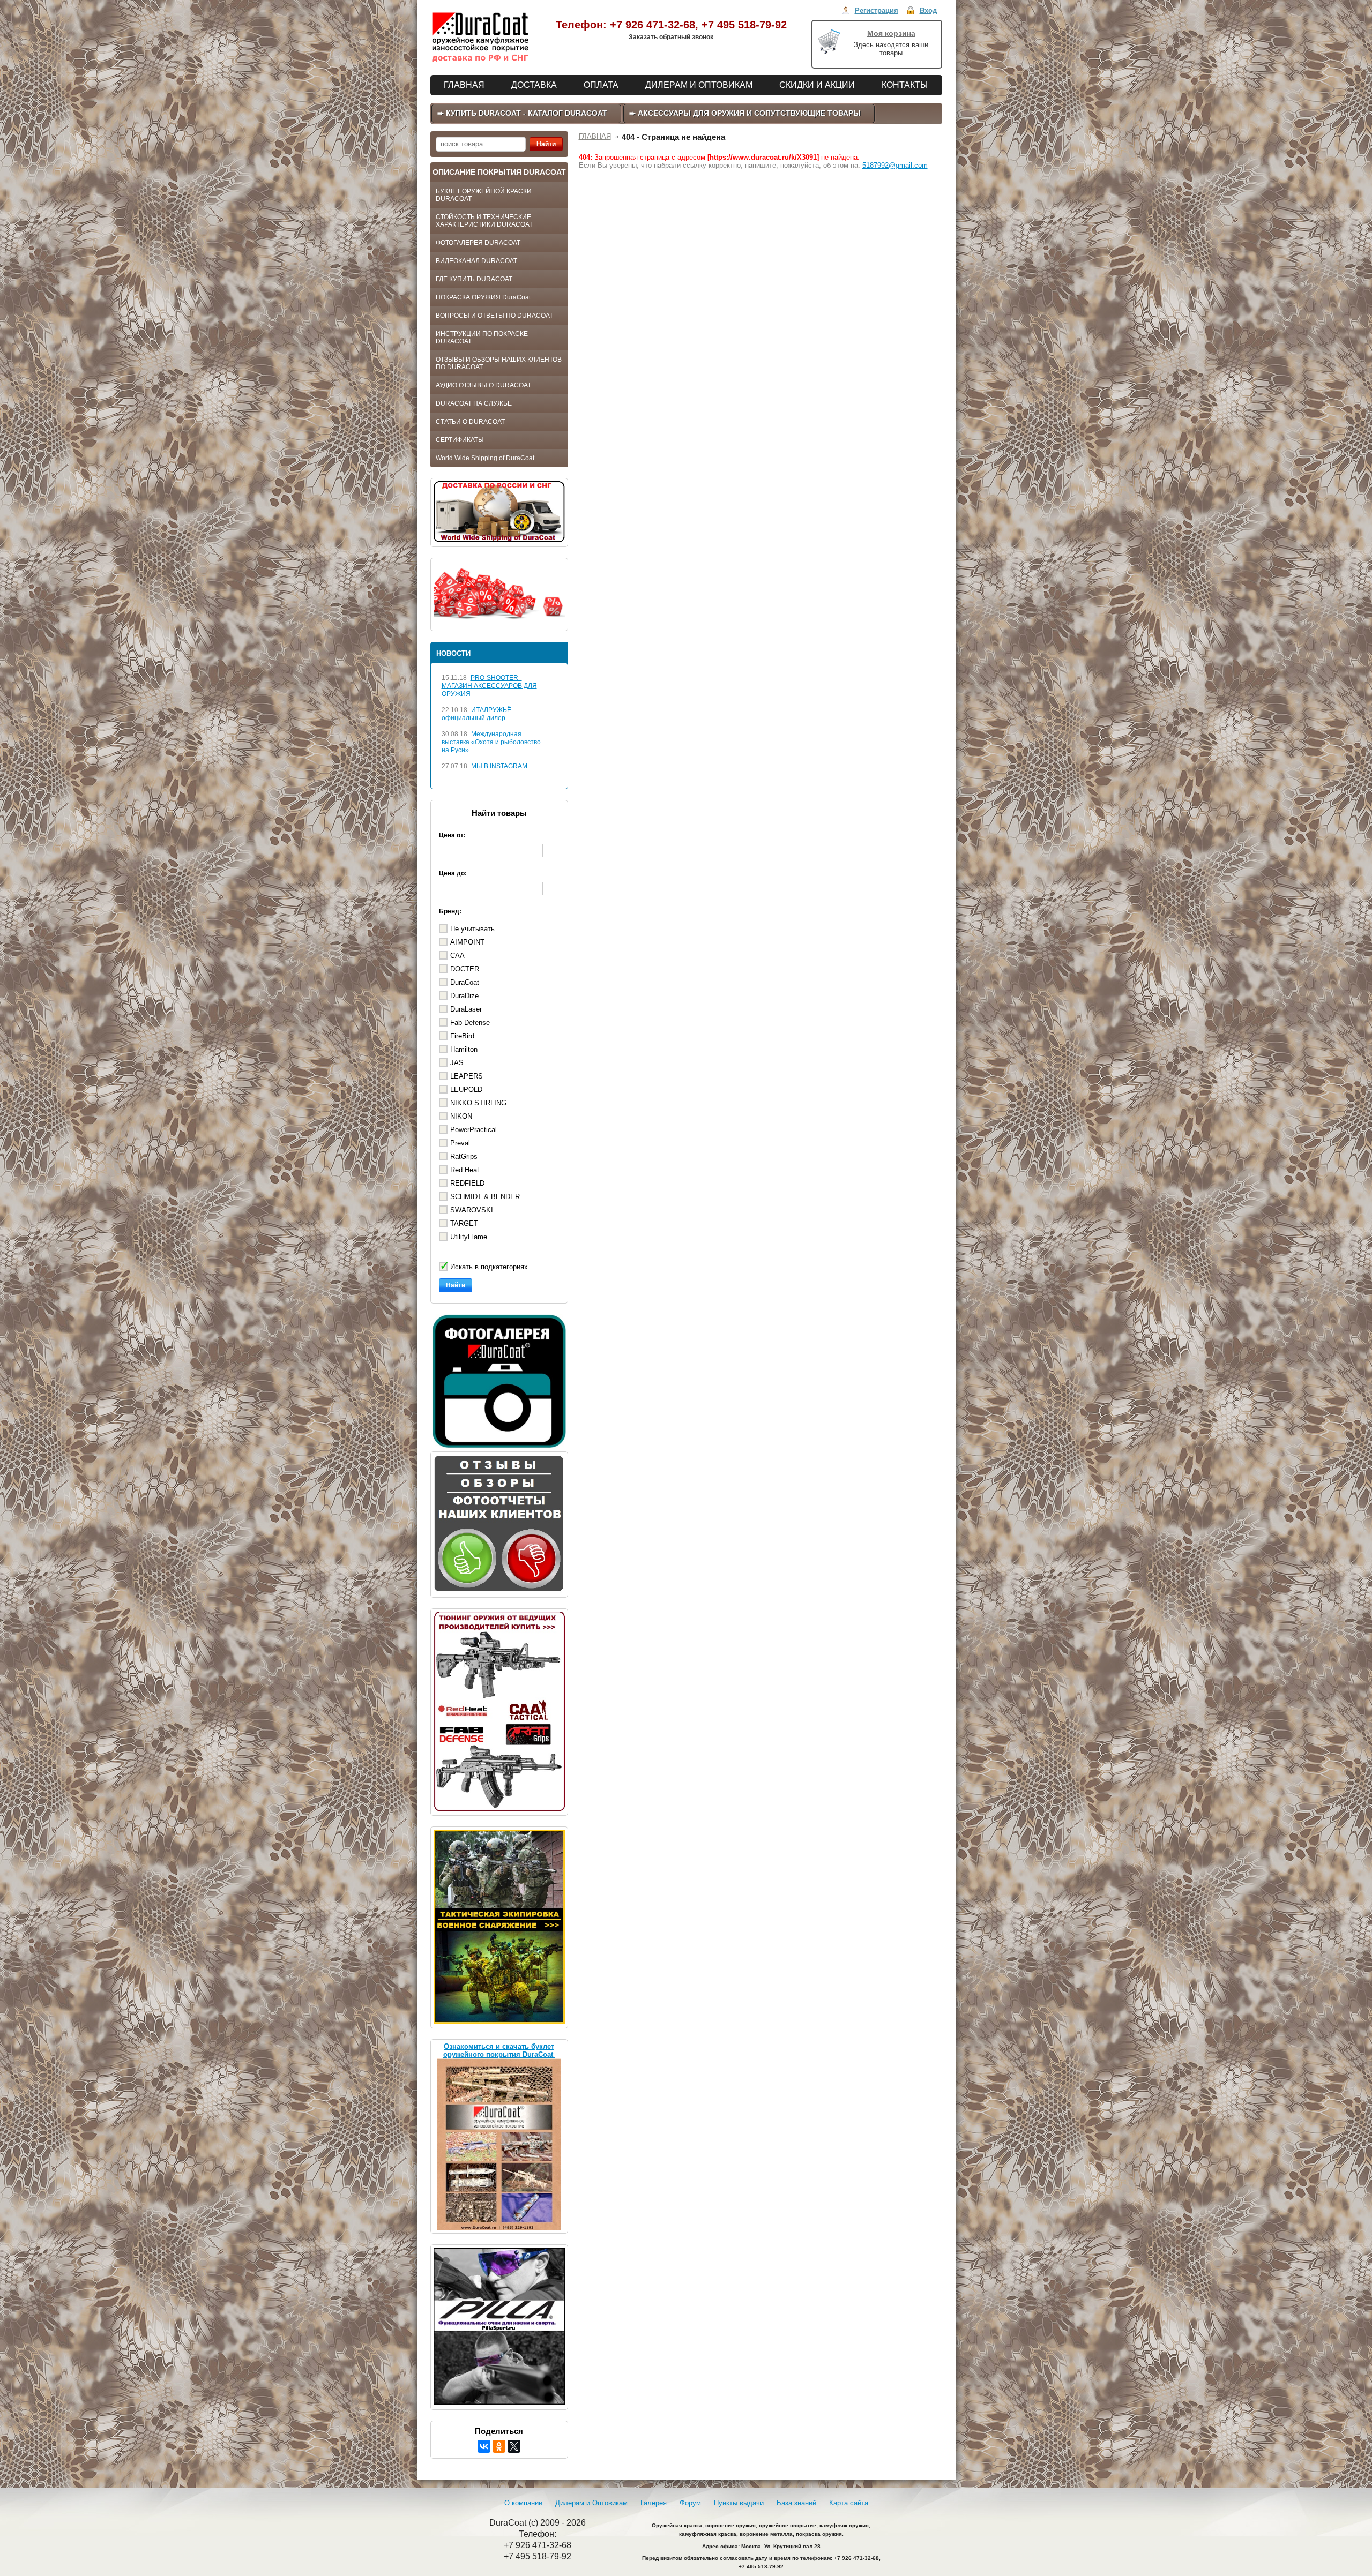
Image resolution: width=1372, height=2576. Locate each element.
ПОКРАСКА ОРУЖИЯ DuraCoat (483, 297)
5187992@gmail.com (895, 165)
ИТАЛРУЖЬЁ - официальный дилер (478, 714)
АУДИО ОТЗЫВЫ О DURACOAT (483, 385)
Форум (690, 2503)
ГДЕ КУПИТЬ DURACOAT (474, 279)
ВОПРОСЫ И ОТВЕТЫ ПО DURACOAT (494, 316)
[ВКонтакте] (484, 2446)
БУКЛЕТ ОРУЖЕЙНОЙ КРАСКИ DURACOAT (484, 195)
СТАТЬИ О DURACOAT (470, 422)
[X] (514, 2446)
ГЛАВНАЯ (595, 136)
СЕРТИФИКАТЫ (460, 440)
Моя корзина (891, 33)
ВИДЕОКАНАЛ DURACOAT (476, 261)
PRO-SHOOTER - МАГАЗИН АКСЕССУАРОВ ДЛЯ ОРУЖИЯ (489, 686)
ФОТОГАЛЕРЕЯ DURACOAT (478, 243)
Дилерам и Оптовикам (591, 2503)
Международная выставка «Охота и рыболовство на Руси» (491, 742)
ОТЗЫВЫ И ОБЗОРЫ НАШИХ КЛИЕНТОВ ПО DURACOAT (499, 363)
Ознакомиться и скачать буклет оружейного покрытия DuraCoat (499, 2050)
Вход (928, 10)
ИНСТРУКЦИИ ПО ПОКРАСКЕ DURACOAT (482, 338)
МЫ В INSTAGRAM (499, 766)
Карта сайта (849, 2503)
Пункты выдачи (739, 2503)
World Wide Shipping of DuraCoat (485, 458)
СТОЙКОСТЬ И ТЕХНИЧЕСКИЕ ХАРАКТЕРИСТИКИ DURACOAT (484, 221)
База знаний (796, 2503)
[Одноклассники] (499, 2446)
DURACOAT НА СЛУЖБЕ (474, 403)
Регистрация (877, 10)
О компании (523, 2503)
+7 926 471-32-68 (653, 25)
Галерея (654, 2503)
